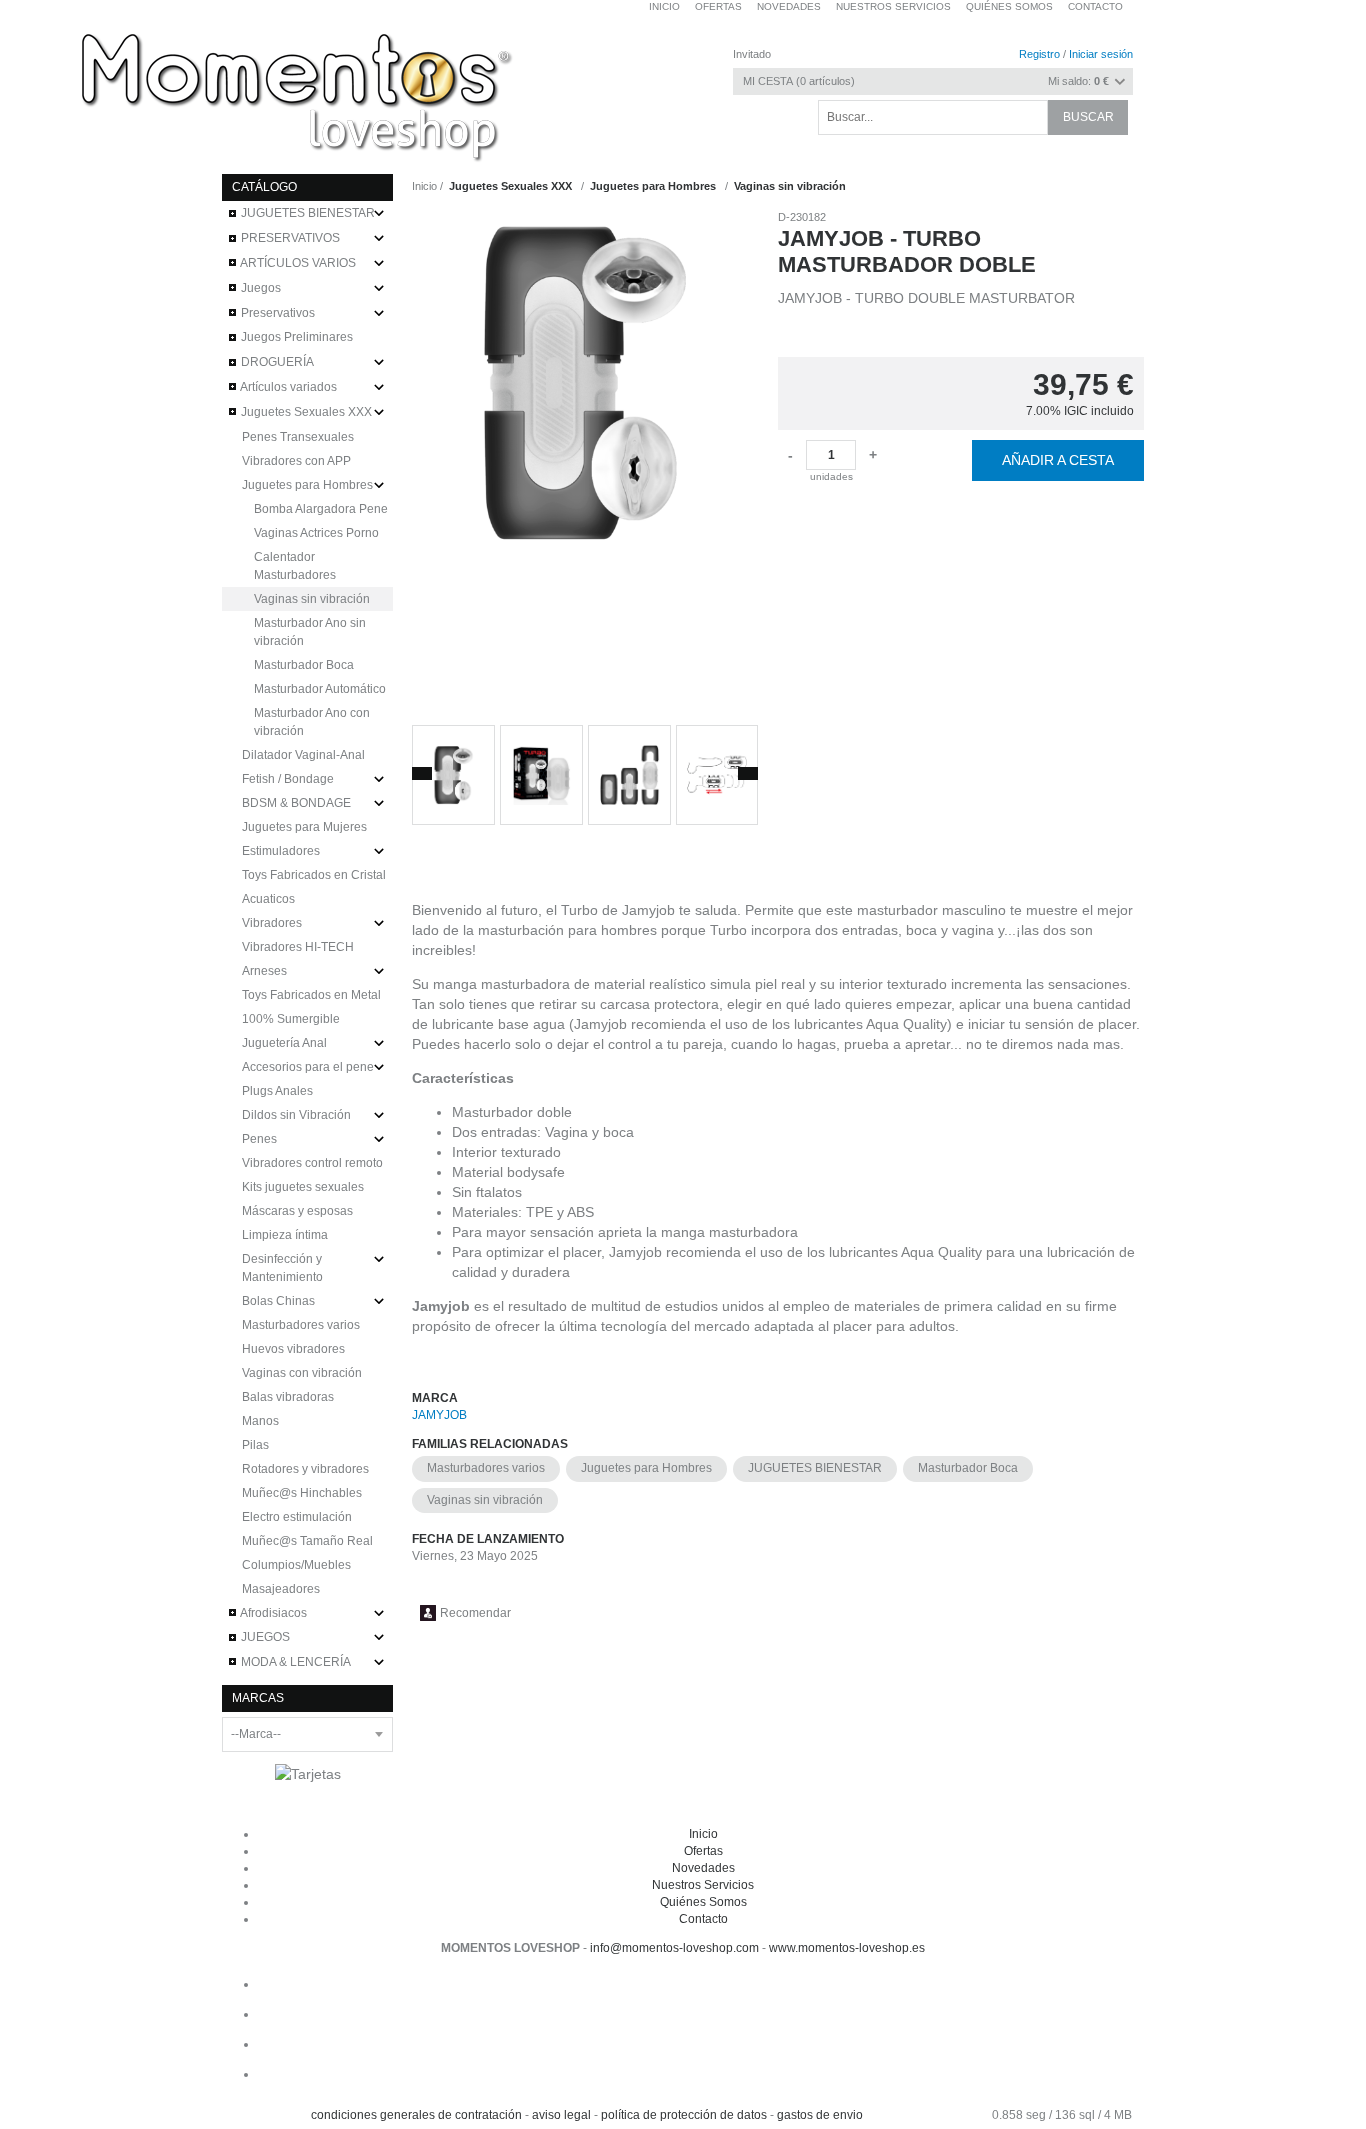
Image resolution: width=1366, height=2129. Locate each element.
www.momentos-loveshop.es (847, 1948)
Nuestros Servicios (703, 1885)
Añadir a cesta (1058, 460)
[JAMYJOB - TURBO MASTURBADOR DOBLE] (585, 460)
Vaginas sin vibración (485, 1500)
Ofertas (703, 1851)
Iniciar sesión (1101, 54)
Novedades (703, 1868)
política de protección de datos (684, 2115)
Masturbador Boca (968, 1468)
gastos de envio (820, 2115)
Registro (1039, 54)
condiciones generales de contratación (416, 2115)
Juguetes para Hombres (646, 1468)
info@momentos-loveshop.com (674, 1948)
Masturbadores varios (486, 1468)
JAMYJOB (439, 1415)
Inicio (703, 1834)
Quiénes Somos (703, 1902)
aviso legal (561, 2115)
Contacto (1095, 6)
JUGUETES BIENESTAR (815, 1468)
